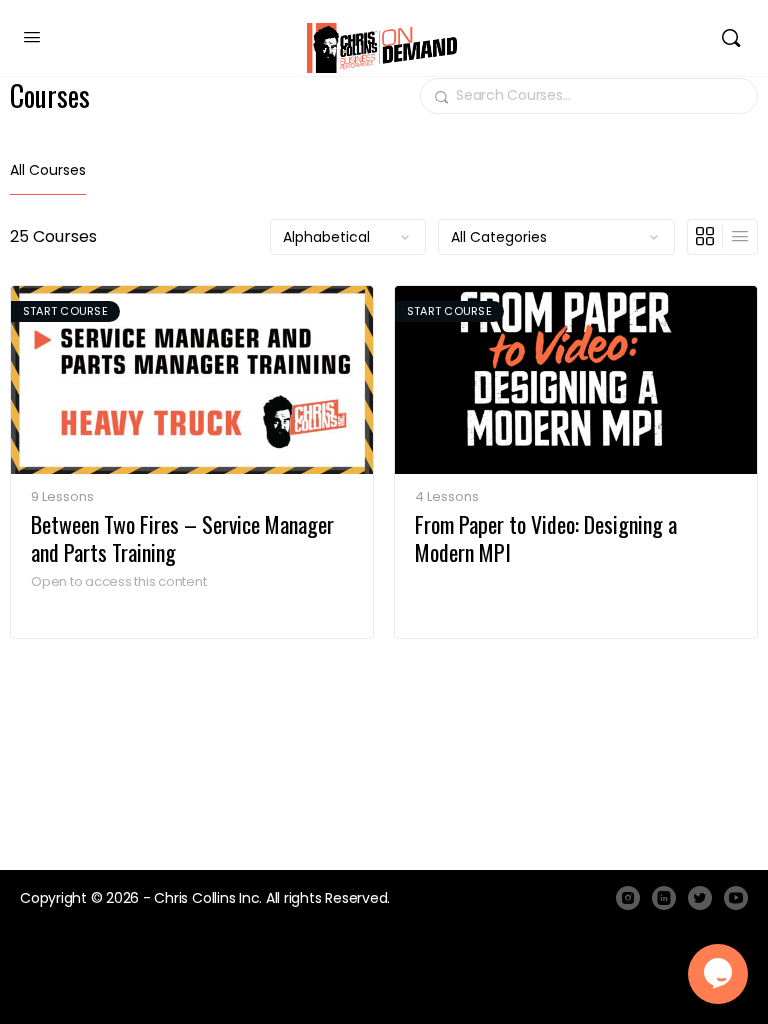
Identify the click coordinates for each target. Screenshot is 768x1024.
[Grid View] (705, 237)
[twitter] (700, 898)
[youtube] (736, 898)
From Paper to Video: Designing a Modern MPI (546, 538)
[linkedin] (664, 898)
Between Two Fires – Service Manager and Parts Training (182, 538)
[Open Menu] (32, 37)
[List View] (740, 237)
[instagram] (628, 898)
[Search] (731, 38)
